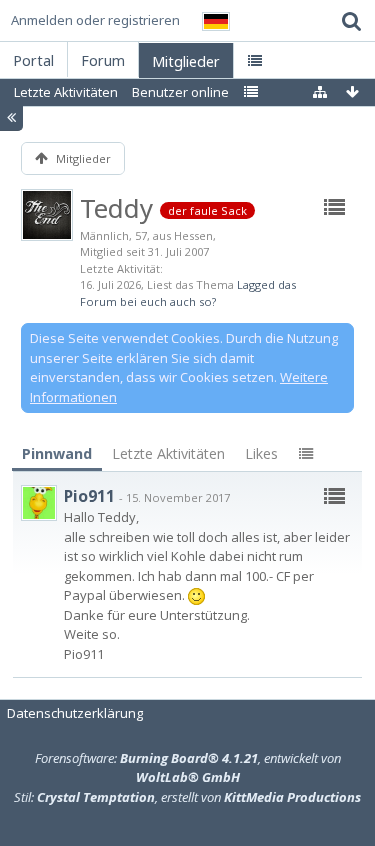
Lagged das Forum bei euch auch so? (188, 293)
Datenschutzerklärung (75, 713)
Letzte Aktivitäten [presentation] (168, 453)
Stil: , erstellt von (187, 797)
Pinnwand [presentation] (57, 453)
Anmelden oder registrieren (95, 20)
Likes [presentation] (261, 453)
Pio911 (89, 496)
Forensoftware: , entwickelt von (188, 768)
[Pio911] (39, 503)
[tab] (57, 454)
